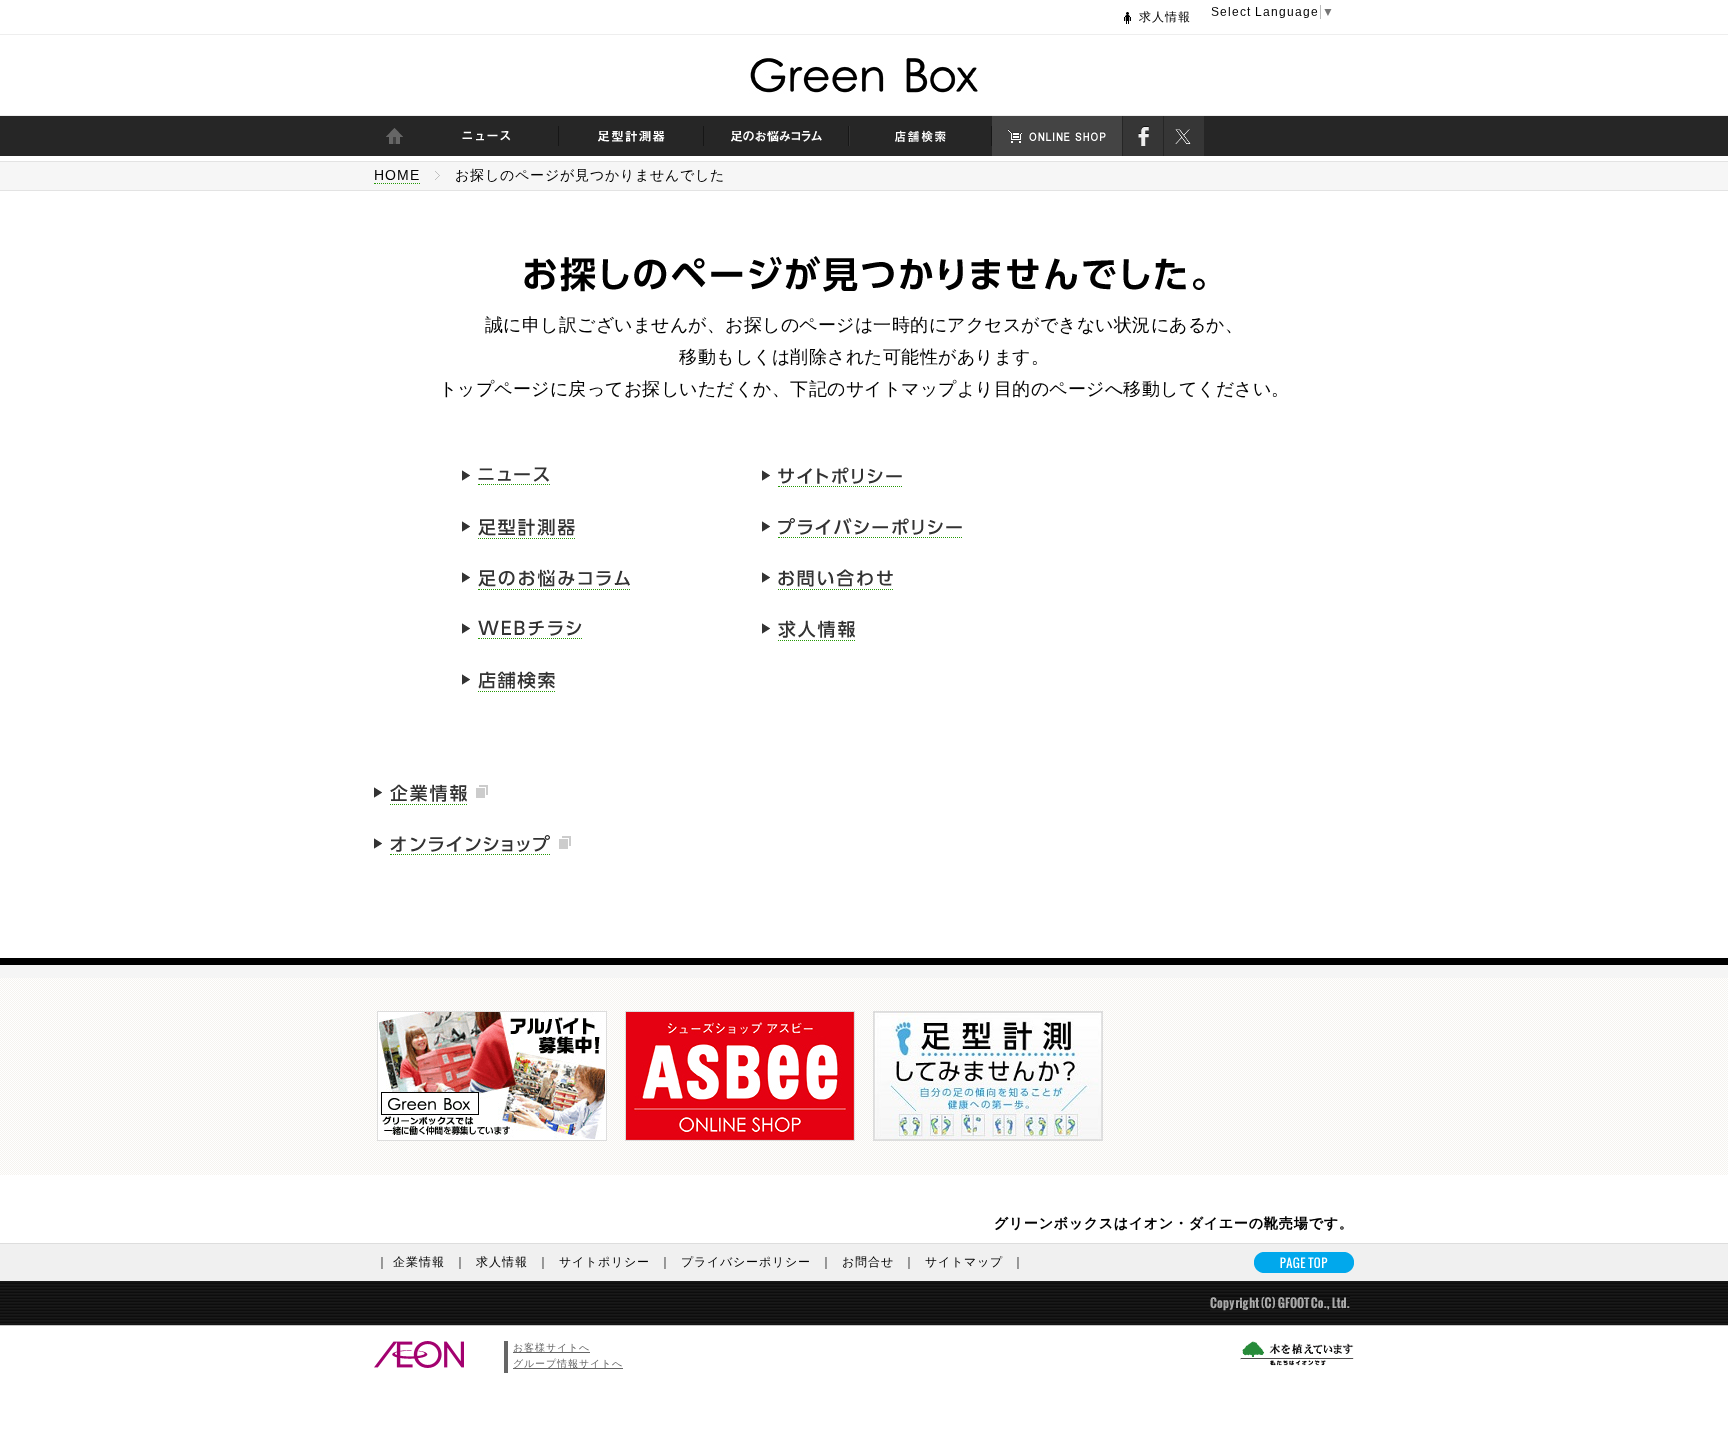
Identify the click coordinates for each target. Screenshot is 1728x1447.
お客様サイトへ (551, 1347)
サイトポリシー (615, 1262)
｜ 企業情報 (421, 1262)
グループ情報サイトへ (568, 1363)
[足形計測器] (631, 136)
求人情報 (1165, 17)
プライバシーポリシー (757, 1262)
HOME (397, 175)
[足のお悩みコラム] (776, 136)
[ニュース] (486, 136)
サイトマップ (975, 1262)
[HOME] (394, 136)
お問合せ (879, 1262)
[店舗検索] (920, 136)
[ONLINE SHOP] (1057, 136)
